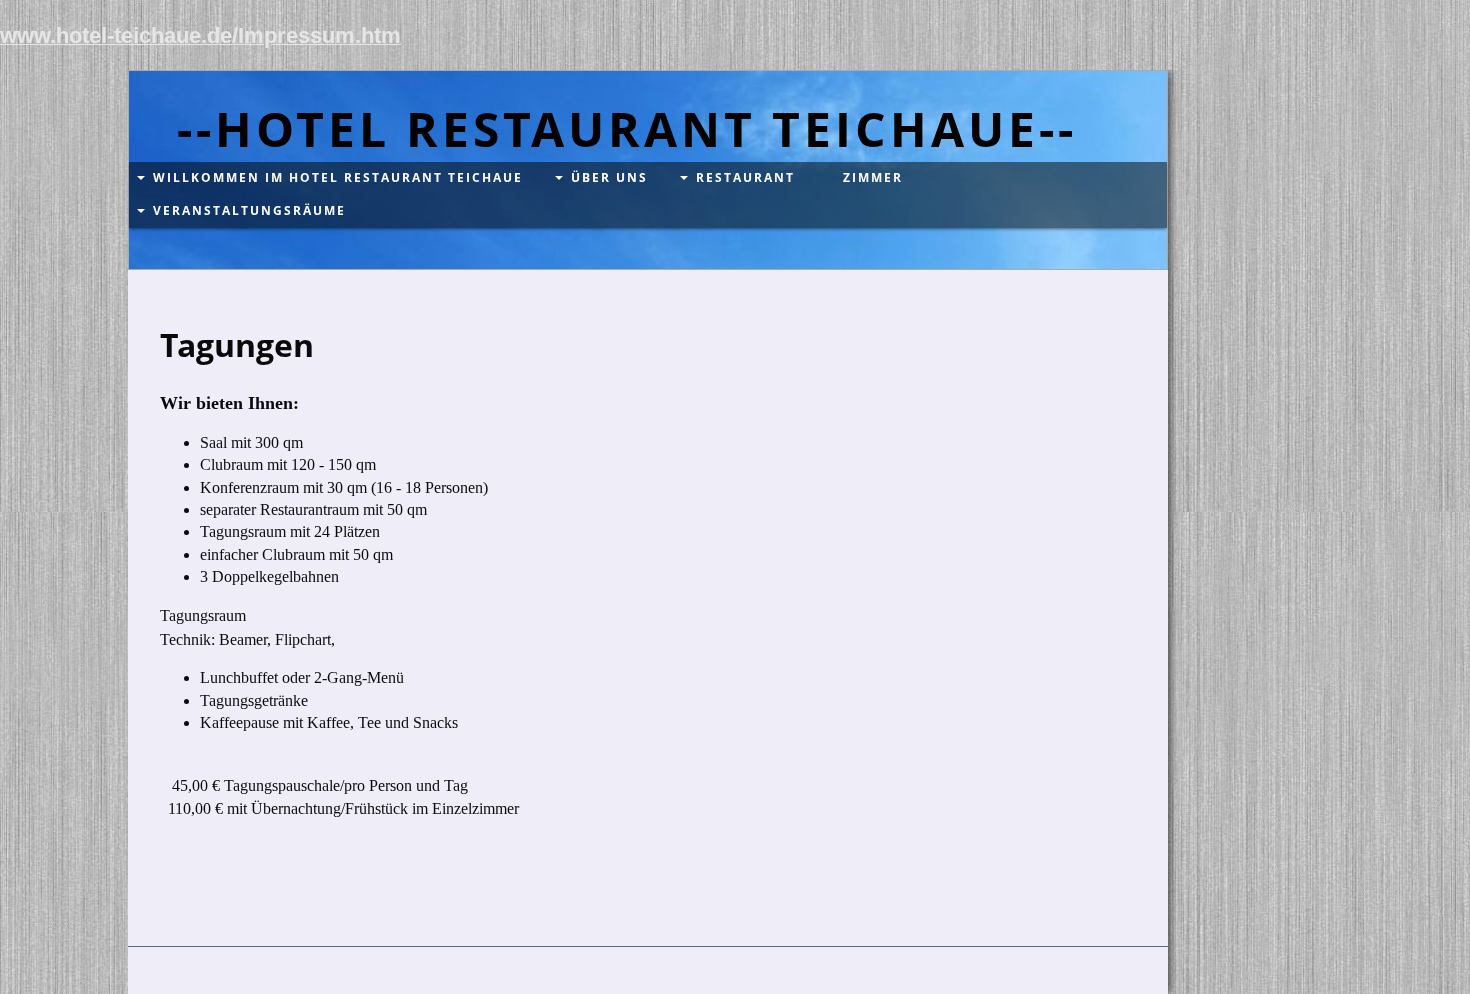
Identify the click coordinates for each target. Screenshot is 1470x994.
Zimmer (873, 177)
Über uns (609, 177)
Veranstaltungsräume (249, 210)
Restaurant (745, 177)
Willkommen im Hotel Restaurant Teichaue (338, 177)
